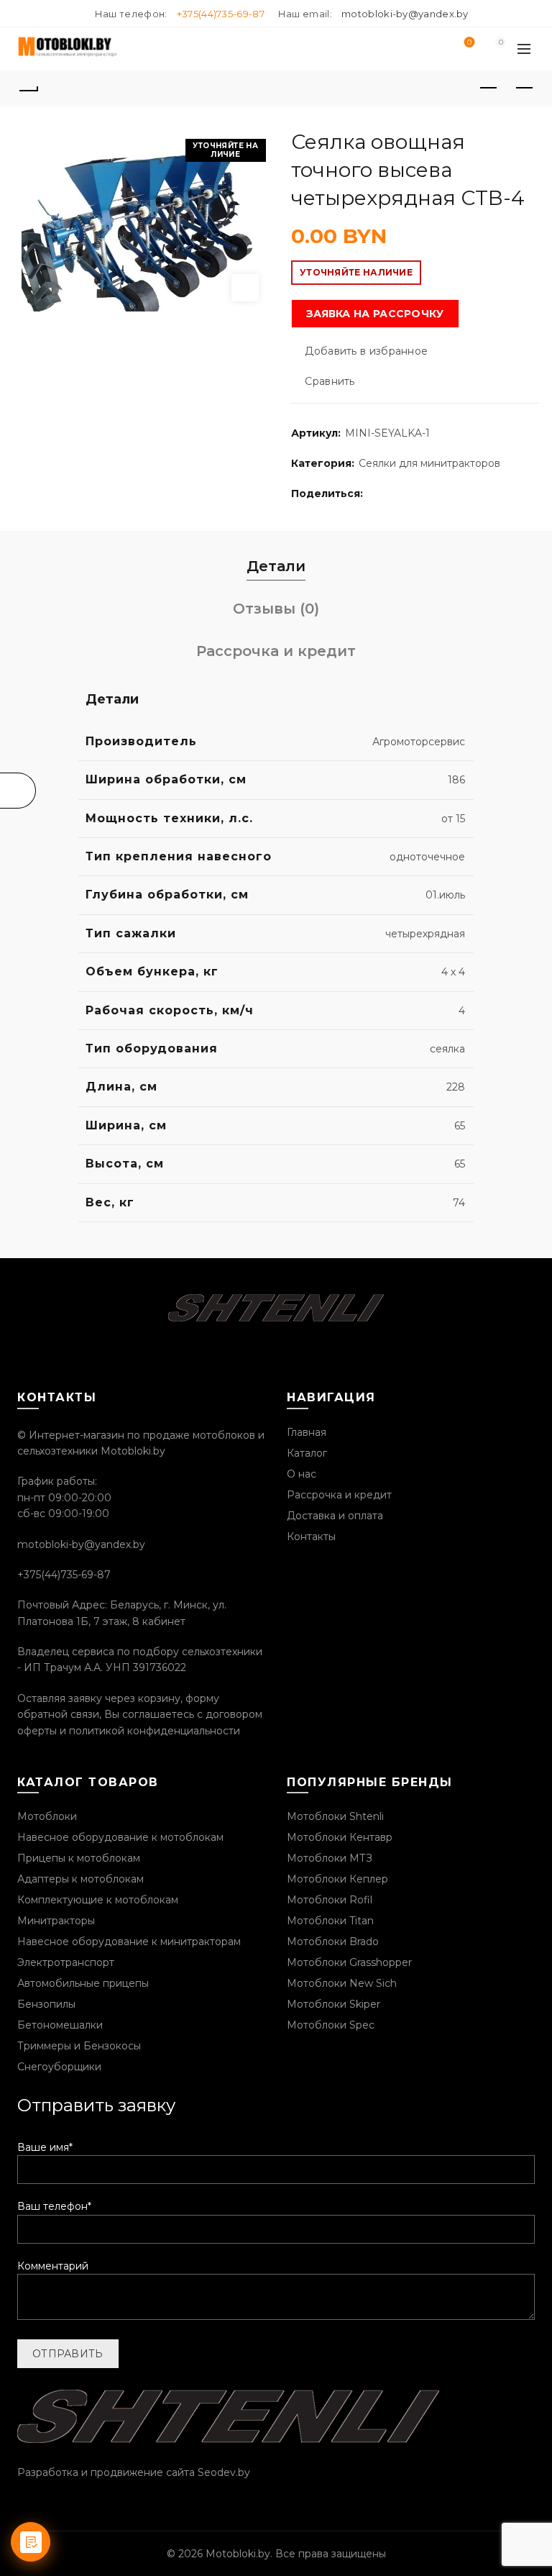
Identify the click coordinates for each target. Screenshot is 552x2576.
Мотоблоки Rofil (330, 1900)
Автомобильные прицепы (83, 1983)
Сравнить (330, 381)
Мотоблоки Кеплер (337, 1879)
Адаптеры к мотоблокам (80, 1879)
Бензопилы (46, 2004)
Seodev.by (224, 2472)
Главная (307, 1432)
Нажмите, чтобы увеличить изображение (245, 288)
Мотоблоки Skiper (333, 2004)
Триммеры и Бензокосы (79, 2046)
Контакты (311, 1537)
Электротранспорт (66, 1962)
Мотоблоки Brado (333, 1942)
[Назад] (28, 88)
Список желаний (469, 43)
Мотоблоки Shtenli (335, 1816)
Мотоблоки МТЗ (330, 1858)
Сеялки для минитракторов (429, 463)
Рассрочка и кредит (276, 651)
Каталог (307, 1453)
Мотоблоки (47, 1816)
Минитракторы (56, 1921)
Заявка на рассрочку (375, 314)
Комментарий (53, 2266)
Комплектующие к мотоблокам (98, 1900)
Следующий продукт (524, 88)
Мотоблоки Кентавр (340, 1837)
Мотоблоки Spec (331, 2025)
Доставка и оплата (335, 1516)
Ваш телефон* (54, 2206)
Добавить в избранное (366, 351)
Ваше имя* (45, 2147)
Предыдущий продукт (488, 88)
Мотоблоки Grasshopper (349, 1962)
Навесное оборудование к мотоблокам (120, 1837)
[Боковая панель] (18, 791)
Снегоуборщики (59, 2067)
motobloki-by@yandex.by (405, 14)
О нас (302, 1474)
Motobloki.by (238, 2554)
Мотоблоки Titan (330, 1921)
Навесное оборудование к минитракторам (129, 1942)
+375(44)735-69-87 (221, 14)
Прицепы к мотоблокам (79, 1858)
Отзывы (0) (276, 609)
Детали (276, 566)
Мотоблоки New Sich (342, 1983)
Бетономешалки (60, 2025)
